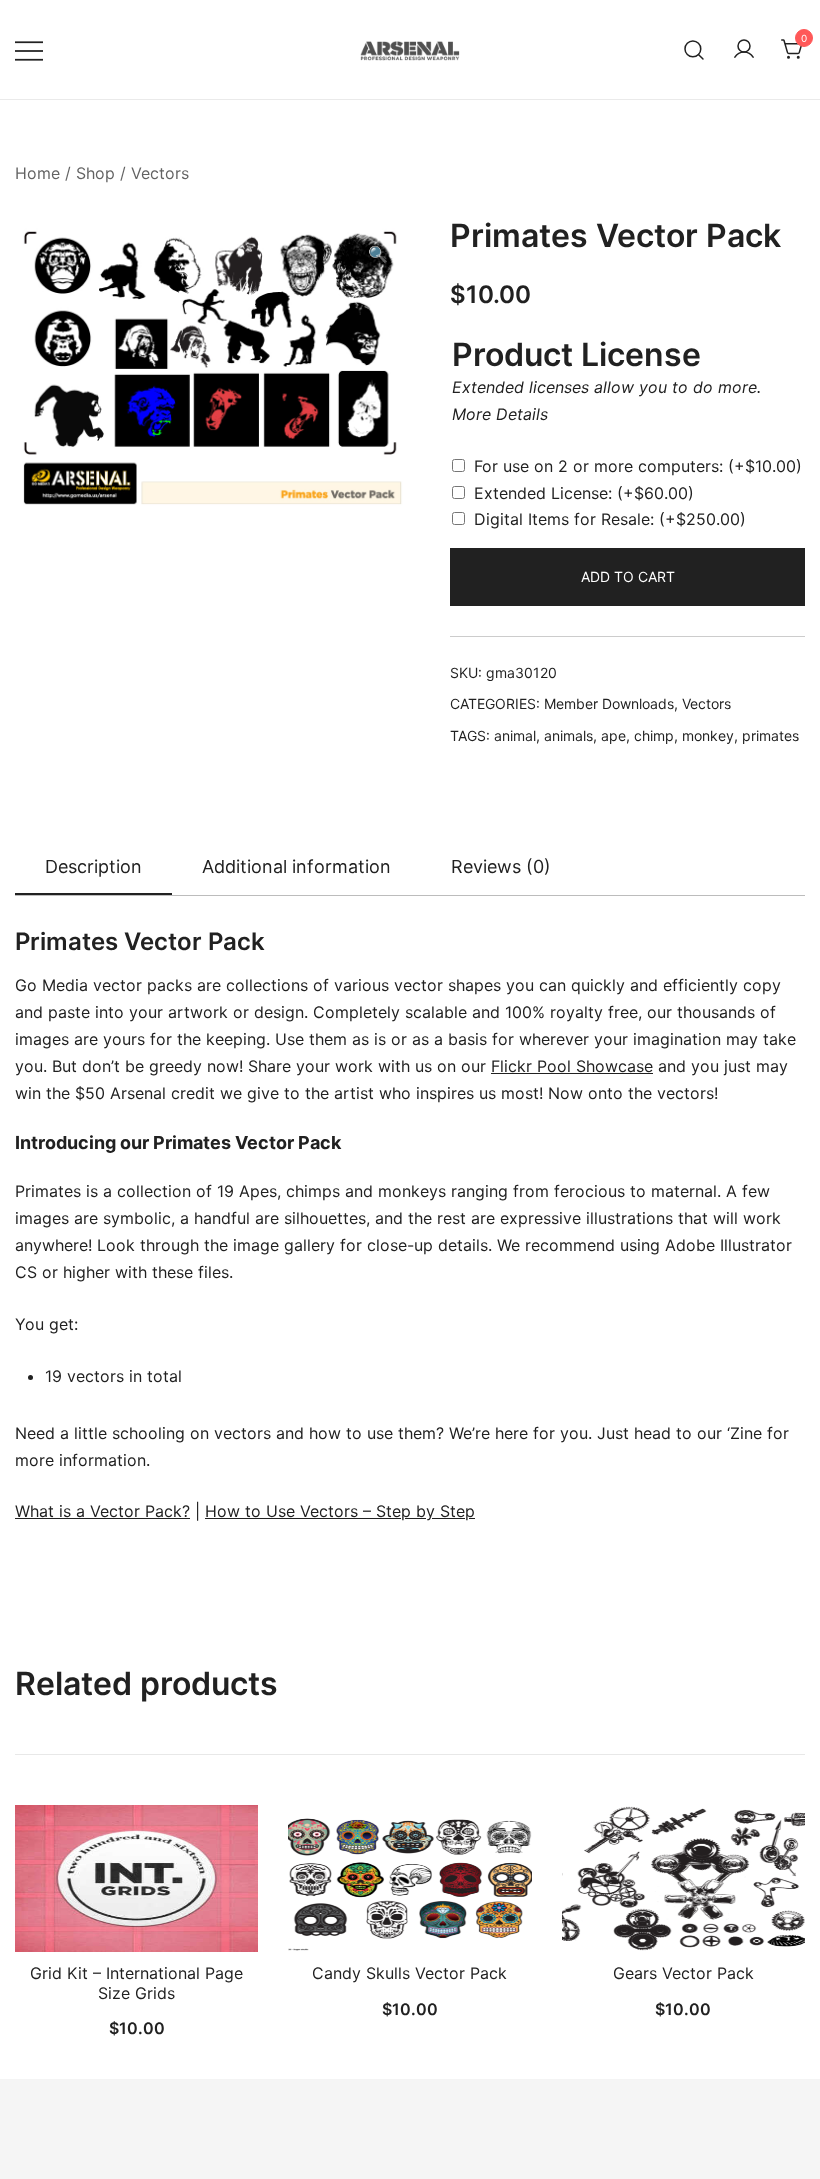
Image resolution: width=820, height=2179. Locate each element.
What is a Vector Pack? (102, 1511)
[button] (378, 254)
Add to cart (628, 576)
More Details (500, 414)
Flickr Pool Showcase (572, 1066)
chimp (654, 735)
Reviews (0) (501, 866)
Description (93, 866)
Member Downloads (609, 703)
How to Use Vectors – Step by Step (340, 1511)
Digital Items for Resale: (610, 519)
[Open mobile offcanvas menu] (29, 49)
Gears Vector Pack (683, 1973)
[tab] (93, 868)
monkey (708, 735)
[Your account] (744, 50)
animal (515, 735)
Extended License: (584, 493)
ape (613, 735)
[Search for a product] (694, 49)
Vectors (160, 173)
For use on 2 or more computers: (638, 466)
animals (568, 735)
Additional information (296, 866)
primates (770, 735)
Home (37, 173)
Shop (95, 173)
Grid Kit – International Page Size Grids (136, 1982)
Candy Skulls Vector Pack (409, 1973)
